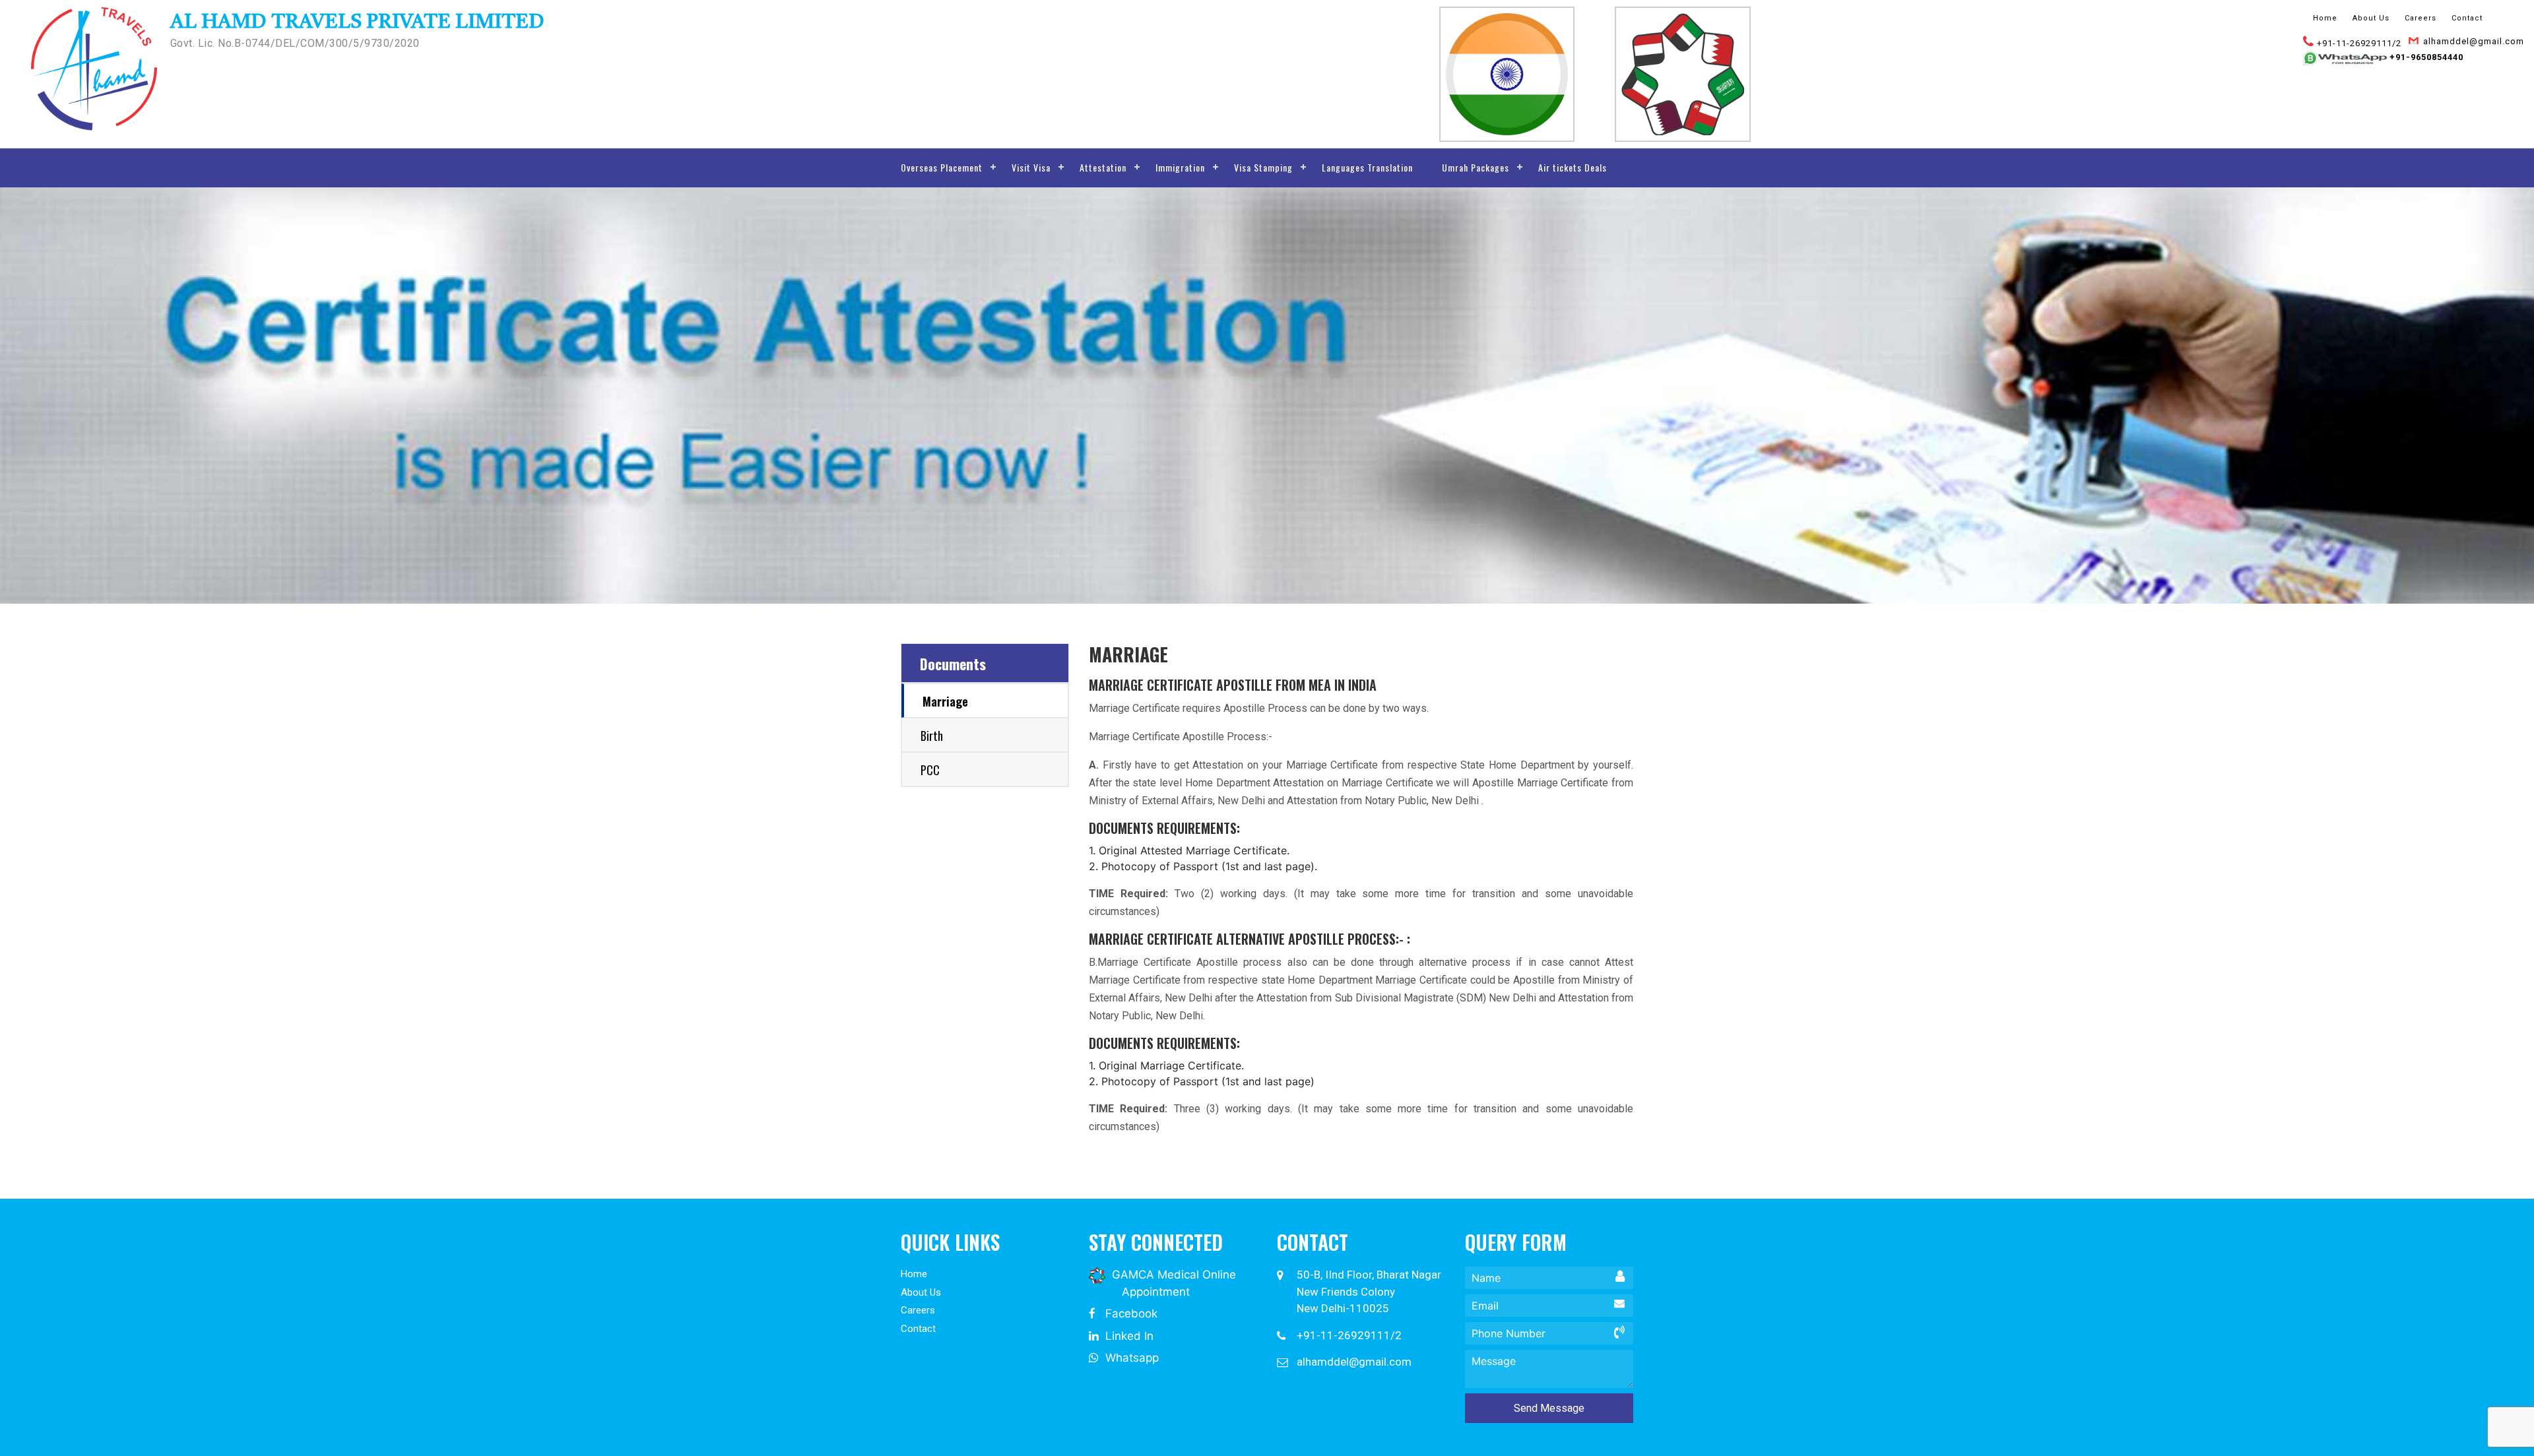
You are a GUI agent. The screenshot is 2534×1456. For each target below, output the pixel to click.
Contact (2467, 18)
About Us (2371, 18)
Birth (932, 736)
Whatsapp (1130, 1358)
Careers (2420, 18)
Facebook (1130, 1314)
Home (2325, 18)
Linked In (1128, 1336)
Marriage (945, 701)
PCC (930, 770)
